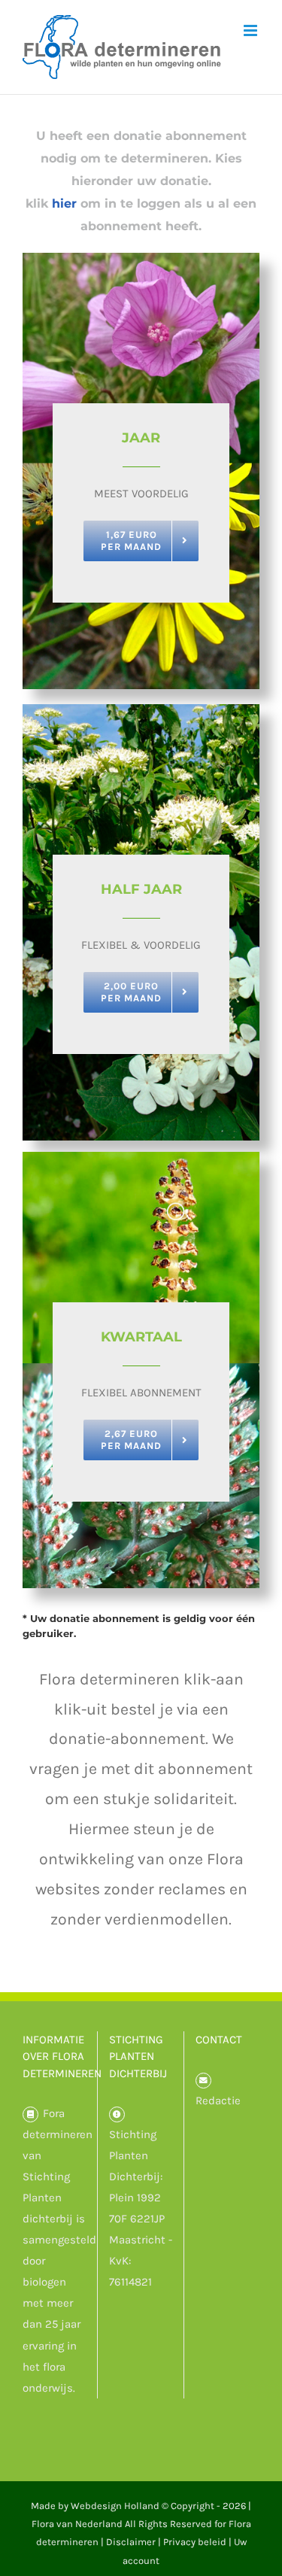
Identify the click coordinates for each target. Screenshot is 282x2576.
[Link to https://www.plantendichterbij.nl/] (117, 2114)
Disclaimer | (135, 2542)
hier (64, 204)
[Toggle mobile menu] (252, 30)
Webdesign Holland (115, 2506)
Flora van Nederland (77, 2524)
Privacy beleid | (199, 2542)
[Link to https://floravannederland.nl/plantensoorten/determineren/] (30, 2114)
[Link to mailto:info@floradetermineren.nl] (203, 2081)
